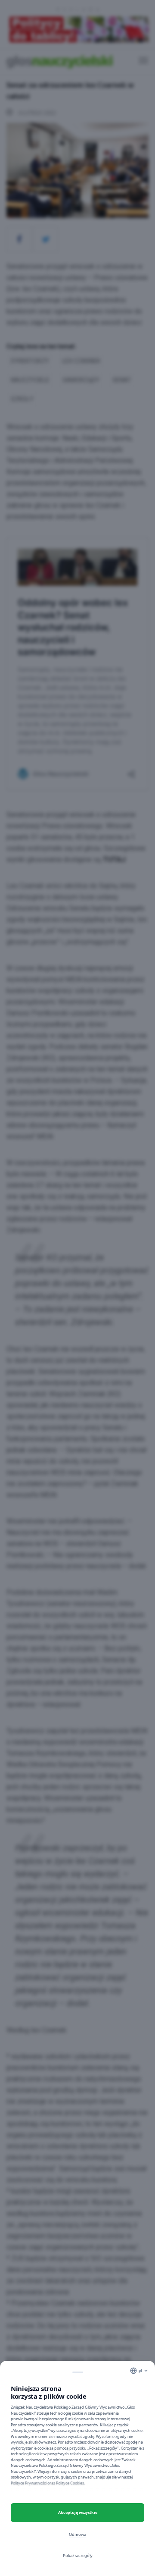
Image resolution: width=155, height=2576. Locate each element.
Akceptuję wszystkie (78, 2512)
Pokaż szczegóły (78, 2556)
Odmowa (77, 2534)
